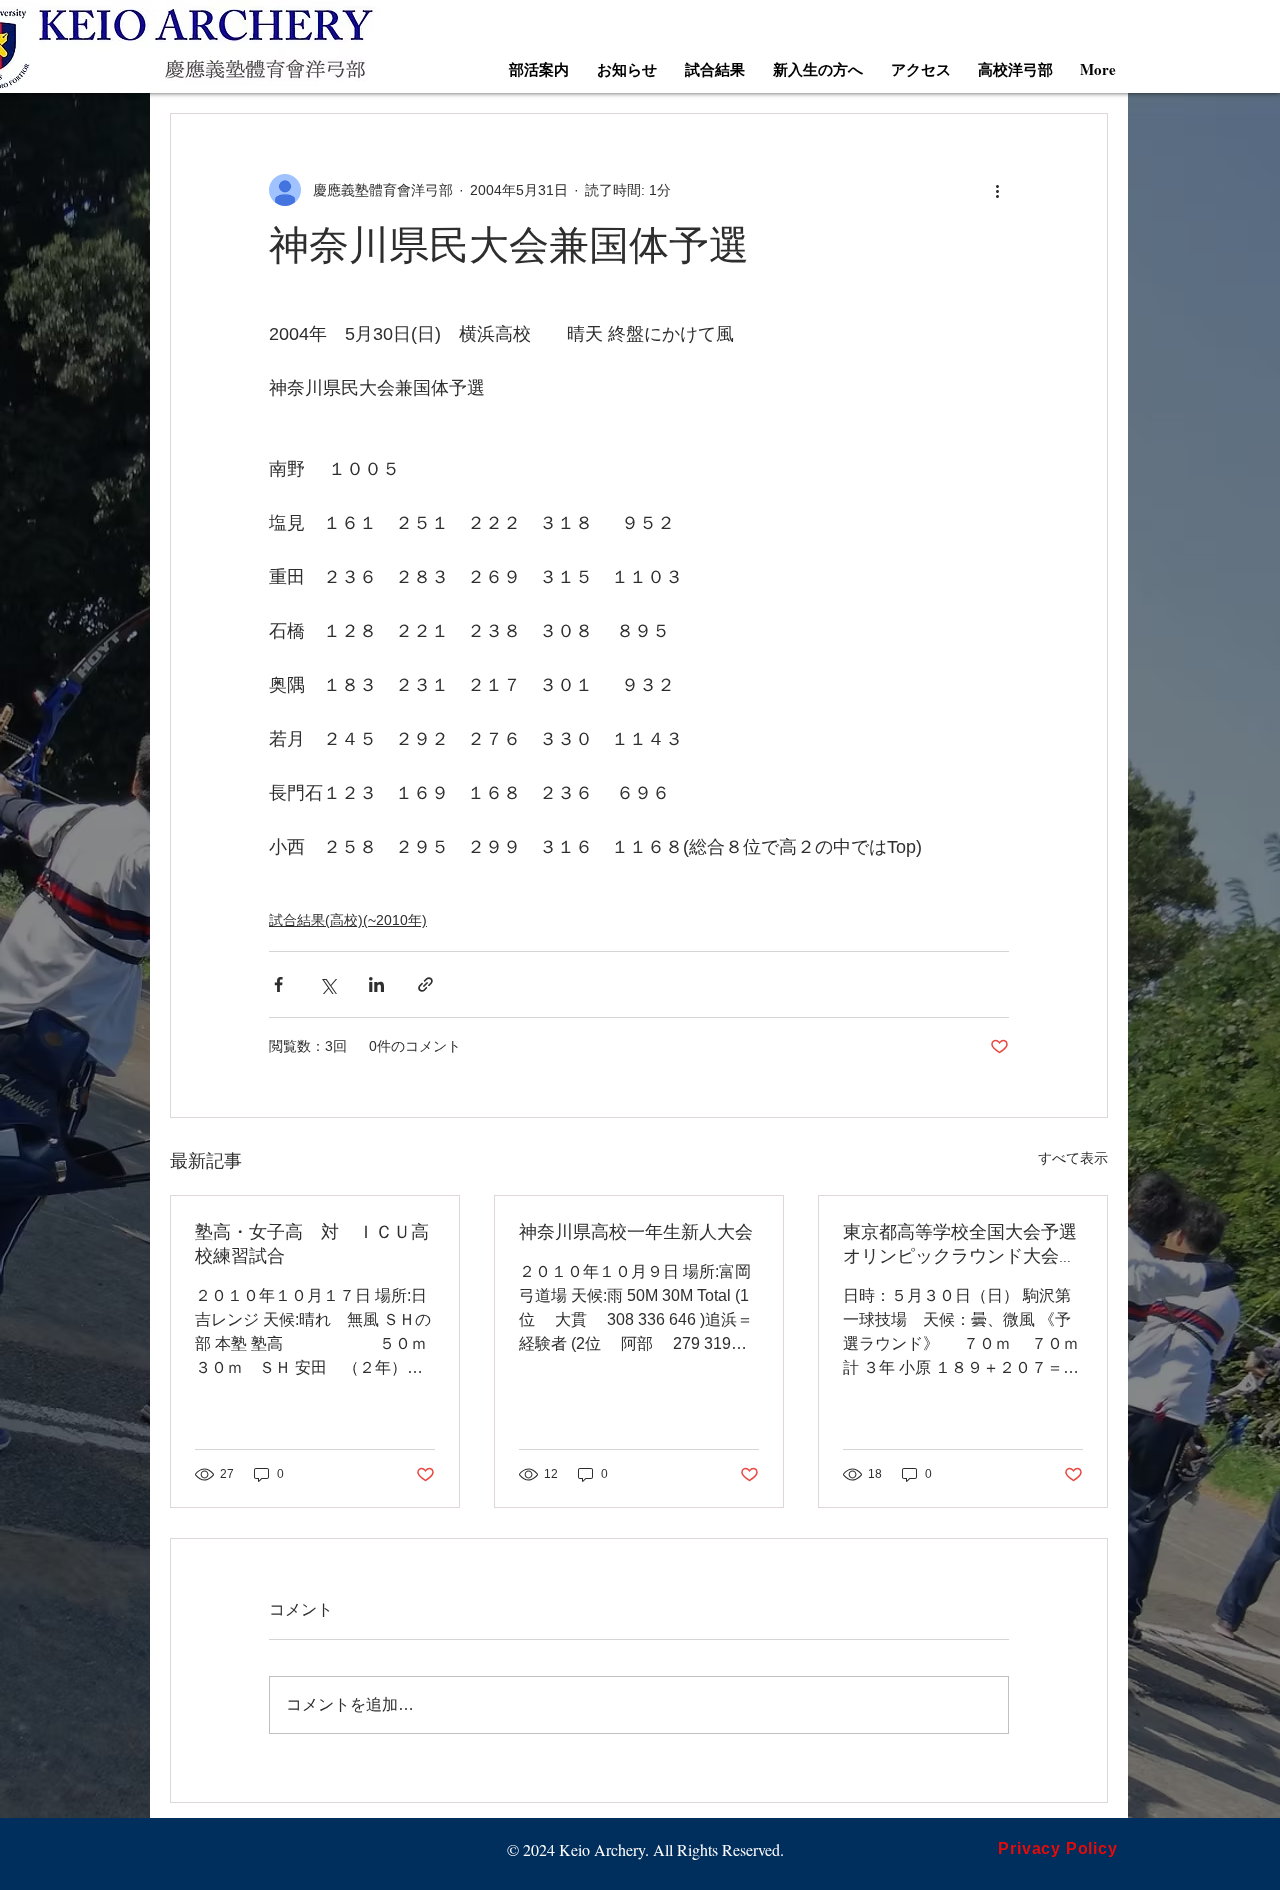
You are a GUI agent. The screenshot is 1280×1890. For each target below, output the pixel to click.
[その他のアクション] (997, 190)
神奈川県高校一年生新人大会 (636, 1233)
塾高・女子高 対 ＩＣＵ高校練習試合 (312, 1245)
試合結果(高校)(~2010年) (348, 920)
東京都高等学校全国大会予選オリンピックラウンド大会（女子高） (960, 1245)
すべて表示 (1073, 1158)
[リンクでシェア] (425, 984)
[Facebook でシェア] (278, 984)
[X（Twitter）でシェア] (327, 984)
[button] (539, 69)
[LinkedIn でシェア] (376, 984)
